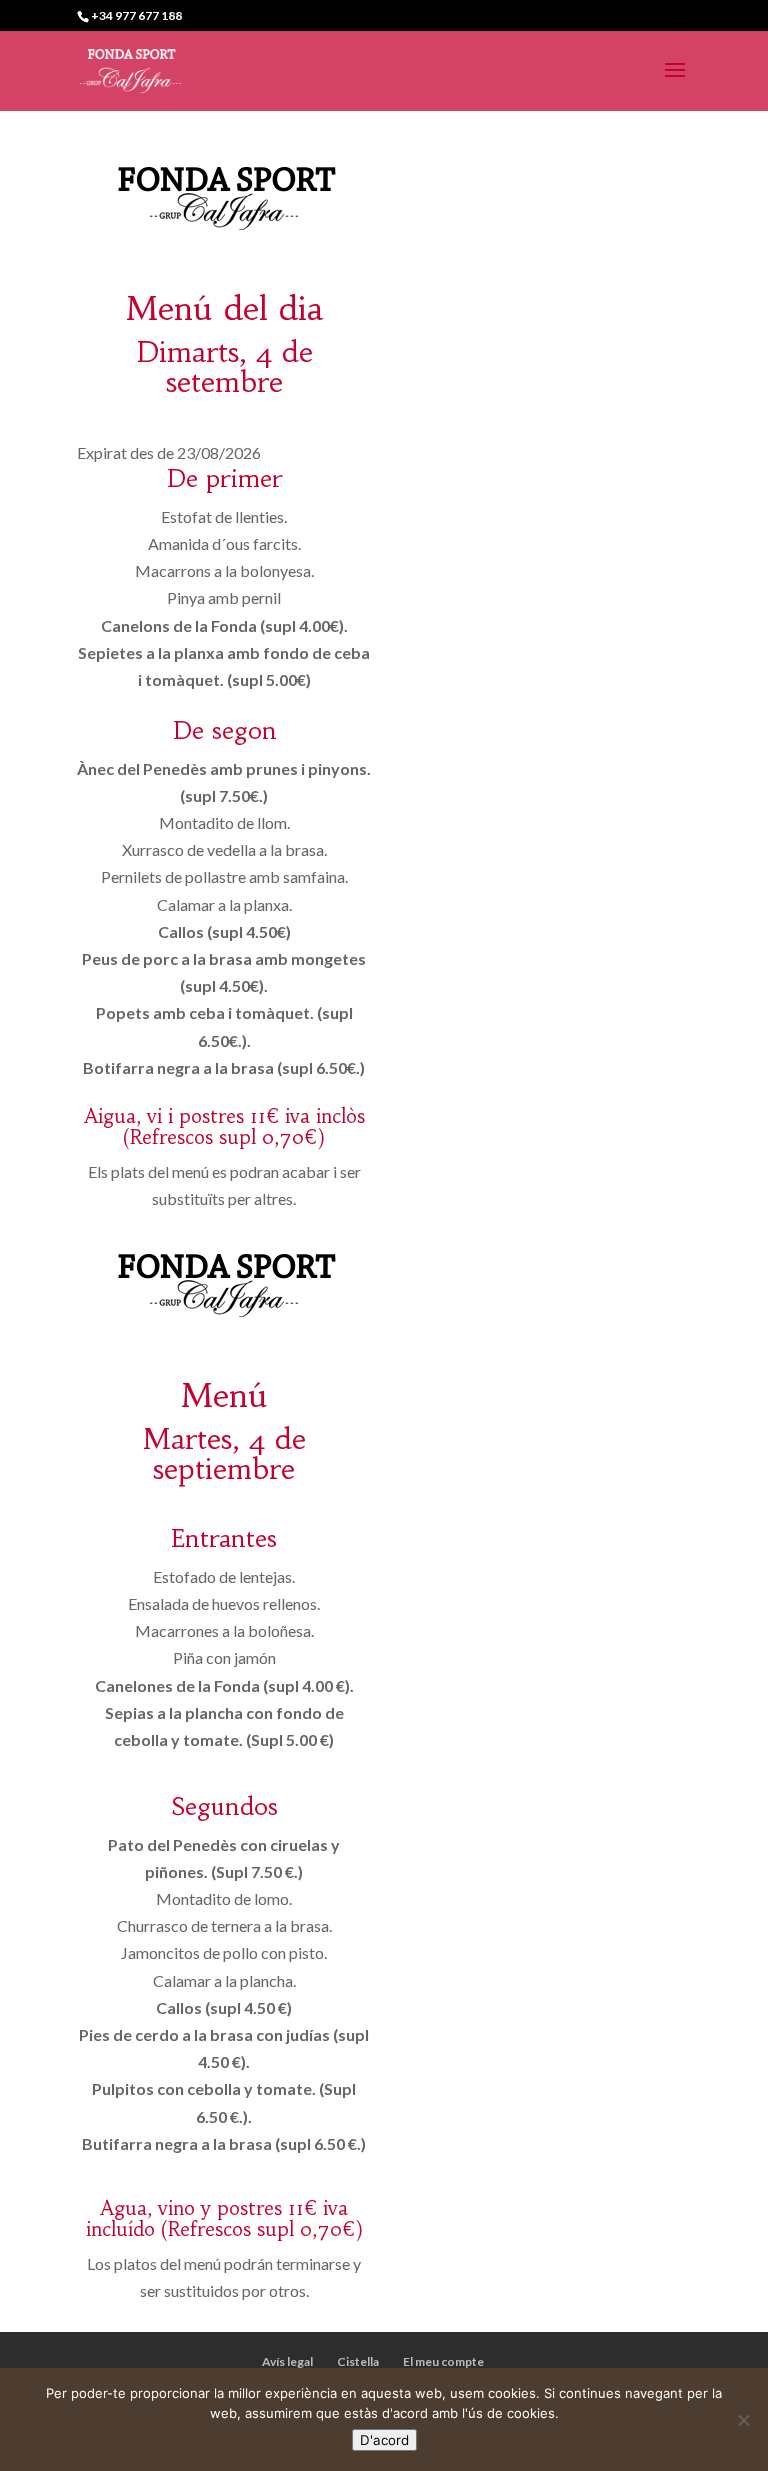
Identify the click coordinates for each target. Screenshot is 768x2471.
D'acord (384, 2440)
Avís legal (287, 2361)
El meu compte (443, 2361)
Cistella (358, 2361)
